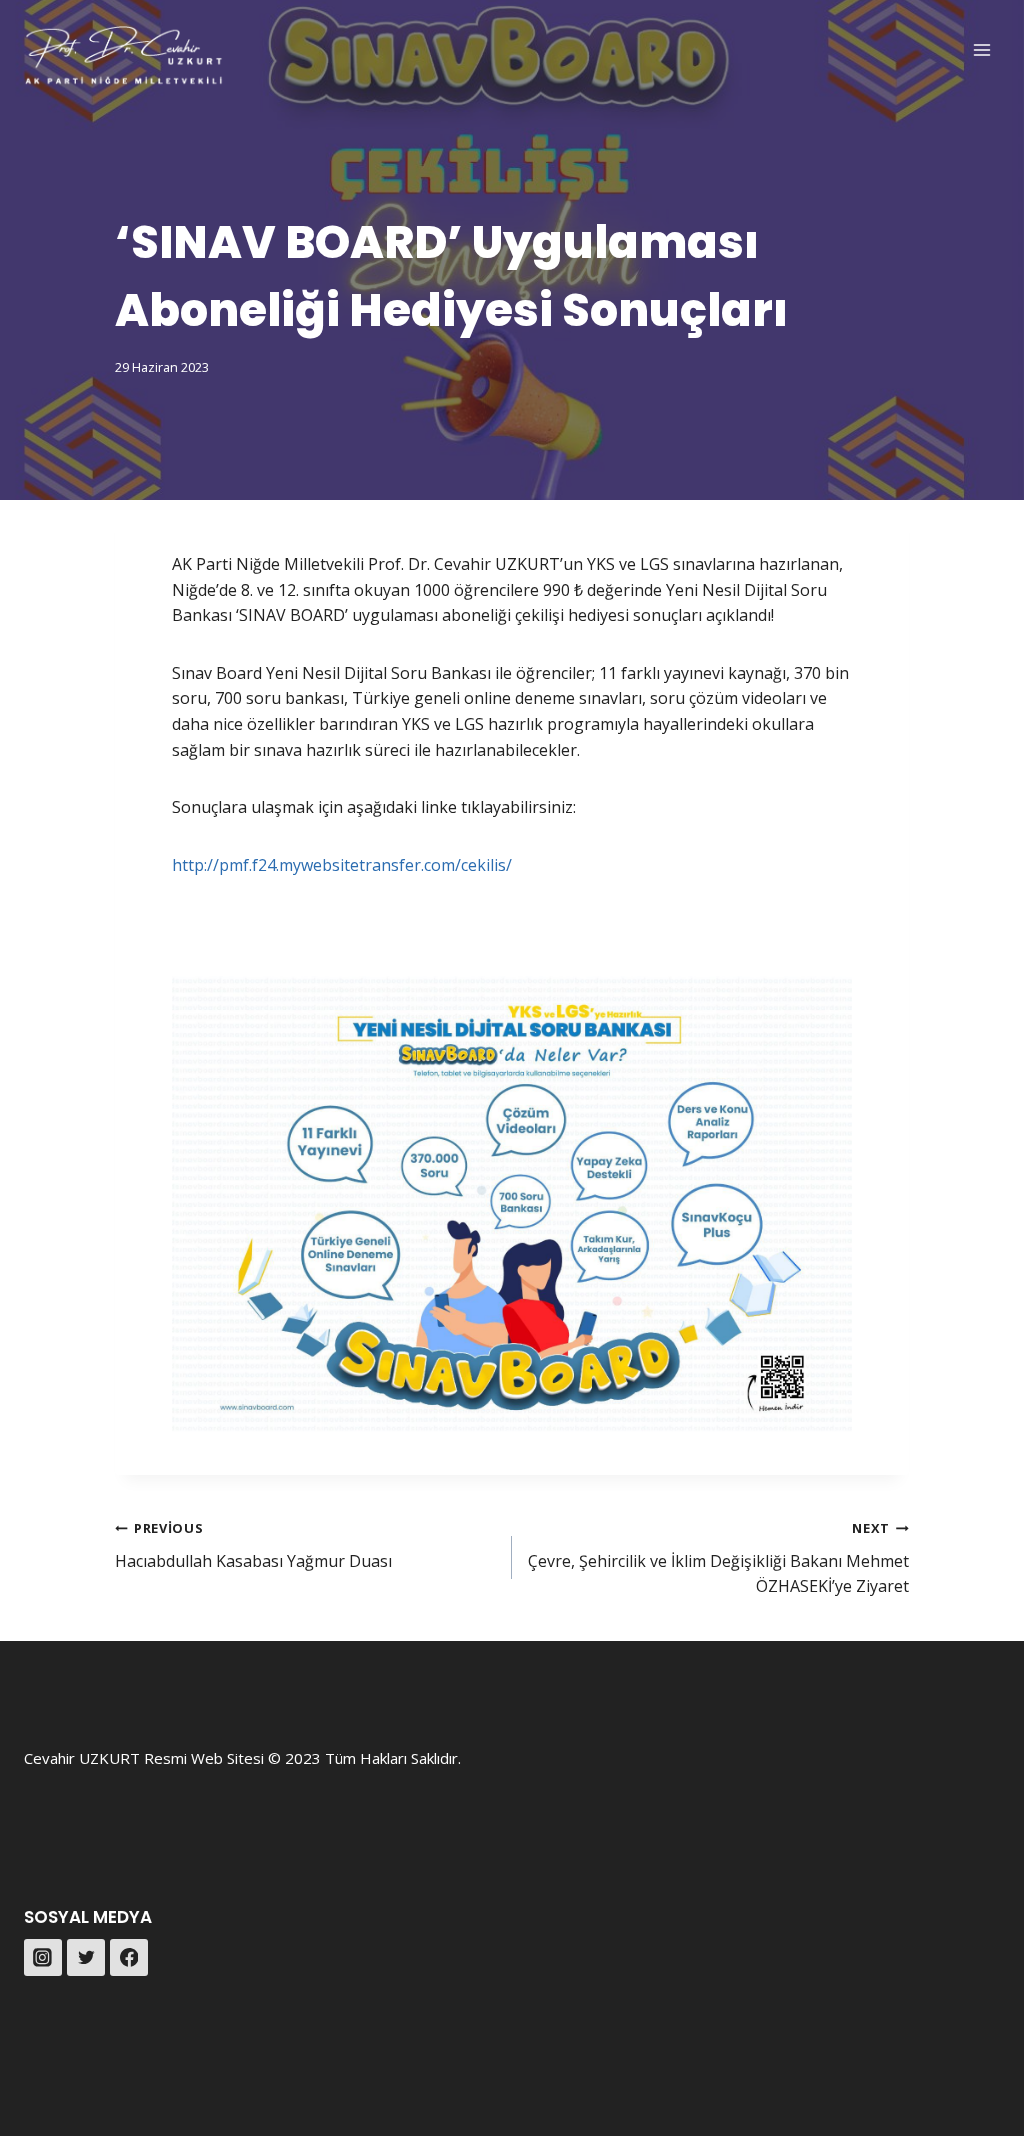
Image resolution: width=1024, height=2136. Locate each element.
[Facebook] (129, 1958)
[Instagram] (43, 1958)
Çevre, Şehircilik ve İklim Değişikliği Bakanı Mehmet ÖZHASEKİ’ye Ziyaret (718, 1558)
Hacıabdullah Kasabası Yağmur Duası (253, 1545)
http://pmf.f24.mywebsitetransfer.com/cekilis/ (342, 865)
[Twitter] (86, 1958)
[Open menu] (981, 49)
